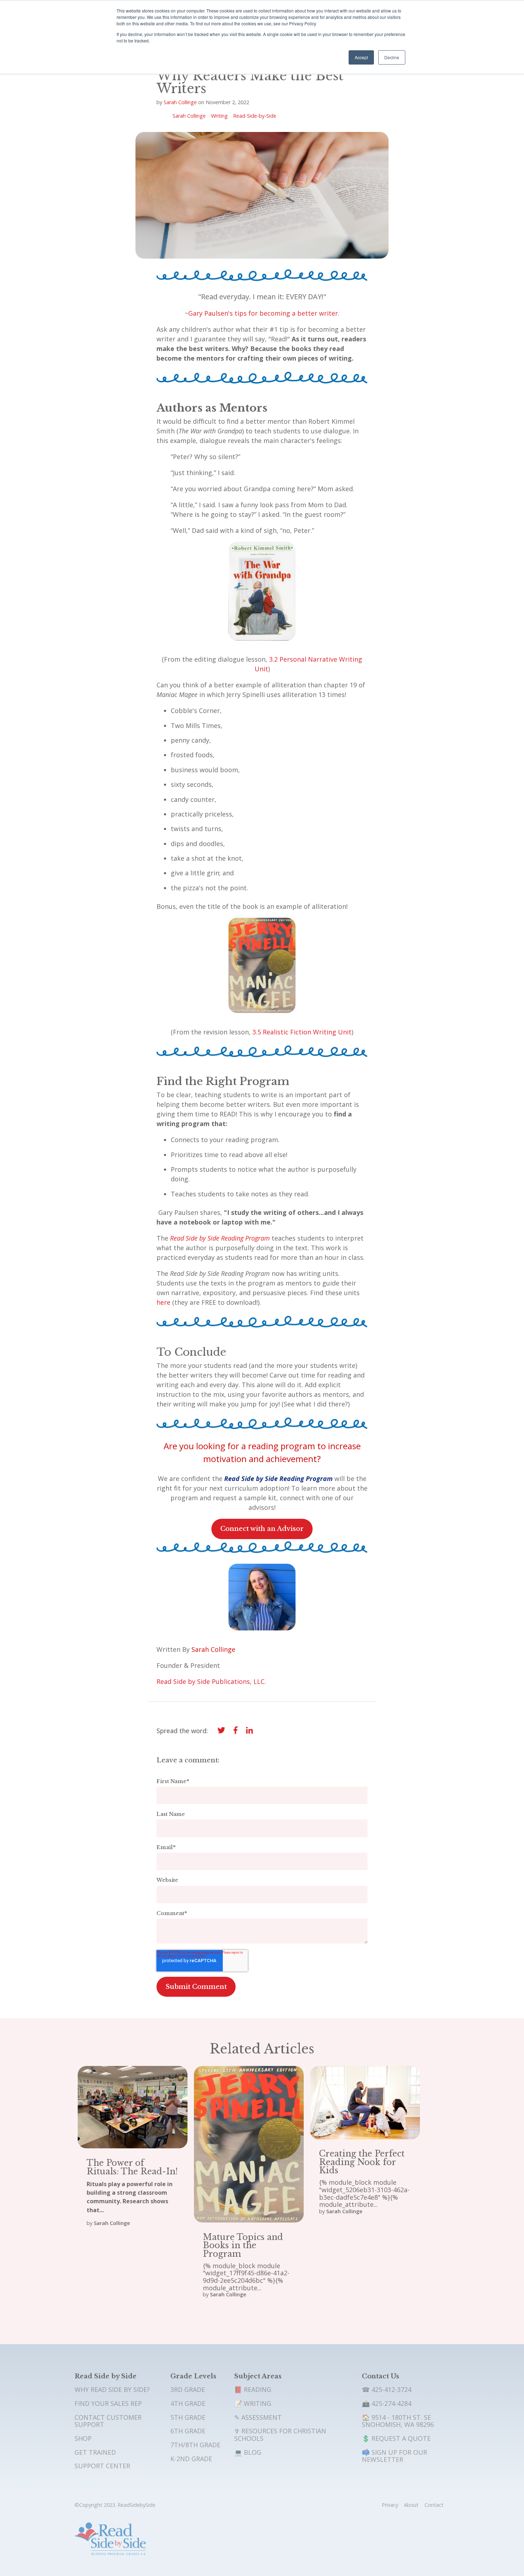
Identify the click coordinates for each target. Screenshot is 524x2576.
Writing (219, 116)
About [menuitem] (411, 2505)
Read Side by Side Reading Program (220, 1238)
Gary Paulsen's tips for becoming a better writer (263, 313)
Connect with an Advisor (262, 1529)
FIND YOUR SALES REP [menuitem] (108, 2403)
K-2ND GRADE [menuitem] (191, 2459)
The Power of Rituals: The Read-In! (132, 2167)
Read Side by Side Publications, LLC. (211, 1681)
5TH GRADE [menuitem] (188, 2417)
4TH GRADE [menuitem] (188, 2403)
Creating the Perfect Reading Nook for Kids (362, 2162)
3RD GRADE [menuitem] (188, 2389)
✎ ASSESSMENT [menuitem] (258, 2417)
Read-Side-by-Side (255, 116)
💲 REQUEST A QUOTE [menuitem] (396, 2438)
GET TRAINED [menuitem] (95, 2452)
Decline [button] (392, 57)
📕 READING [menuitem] (253, 2389)
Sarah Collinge (180, 102)
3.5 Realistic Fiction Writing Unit (302, 1032)
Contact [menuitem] (434, 2505)
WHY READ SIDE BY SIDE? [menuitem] (112, 2389)
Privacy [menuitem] (390, 2505)
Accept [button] (361, 57)
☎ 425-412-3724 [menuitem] (387, 2389)
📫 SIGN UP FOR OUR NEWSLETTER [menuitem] (394, 2456)
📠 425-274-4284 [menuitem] (387, 2403)
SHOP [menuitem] (83, 2438)
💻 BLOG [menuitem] (248, 2452)
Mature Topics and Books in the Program (243, 2245)
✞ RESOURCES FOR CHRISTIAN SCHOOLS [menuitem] (280, 2435)
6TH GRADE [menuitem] (188, 2431)
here (163, 1302)
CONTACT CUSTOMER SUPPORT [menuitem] (108, 2421)
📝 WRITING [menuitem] (253, 2403)
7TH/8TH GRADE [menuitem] (195, 2445)
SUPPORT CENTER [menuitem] (102, 2466)
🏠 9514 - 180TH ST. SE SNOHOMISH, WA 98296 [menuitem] (398, 2421)
